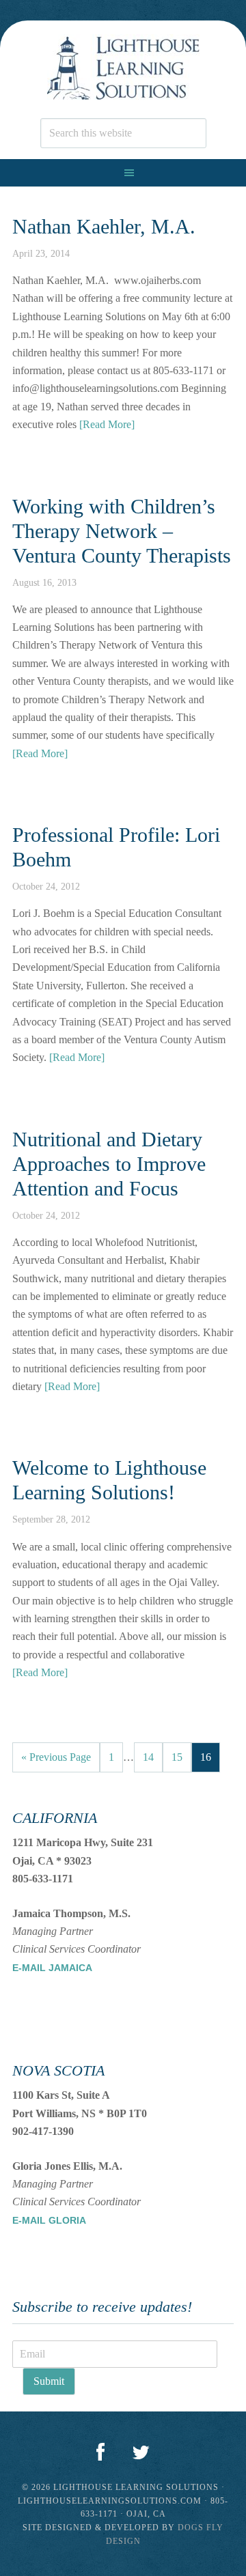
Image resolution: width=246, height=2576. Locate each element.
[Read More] (107, 424)
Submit (49, 2381)
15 (177, 1757)
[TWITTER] (141, 2453)
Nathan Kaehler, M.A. (104, 226)
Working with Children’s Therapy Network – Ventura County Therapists (122, 531)
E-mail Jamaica (52, 1968)
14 (148, 1757)
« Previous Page (56, 1757)
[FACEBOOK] (100, 2453)
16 (206, 1757)
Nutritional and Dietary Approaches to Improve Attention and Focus (109, 1164)
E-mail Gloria (49, 2220)
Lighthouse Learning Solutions (123, 69)
